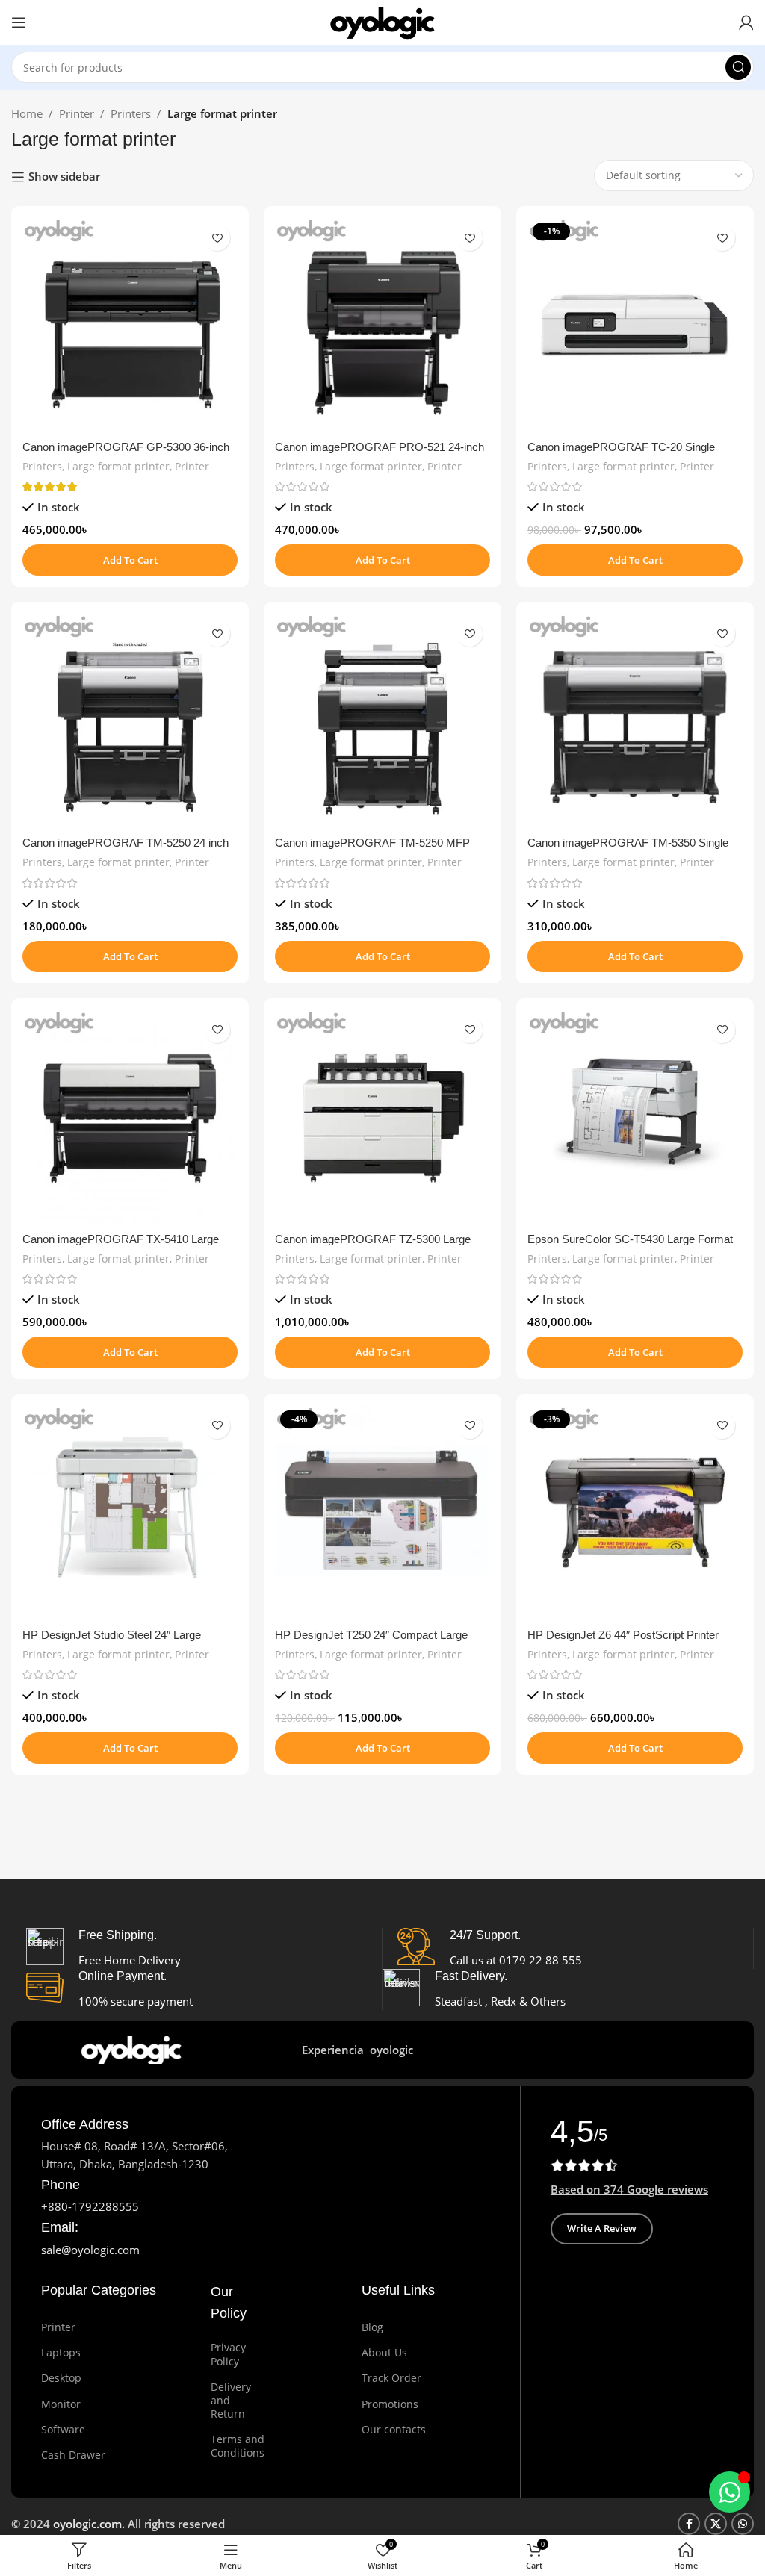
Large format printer (118, 466)
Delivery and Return (231, 2400)
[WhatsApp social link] (743, 2524)
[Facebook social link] (689, 2524)
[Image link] (134, 2048)
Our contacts (394, 2429)
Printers (131, 113)
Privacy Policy (228, 2354)
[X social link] (716, 2524)
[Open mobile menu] (19, 22)
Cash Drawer (73, 2455)
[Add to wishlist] (217, 238)
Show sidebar (64, 177)
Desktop (61, 2378)
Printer (77, 113)
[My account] (746, 22)
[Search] (738, 67)
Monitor (61, 2404)
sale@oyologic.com (90, 2250)
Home (27, 113)
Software (63, 2429)
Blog (372, 2327)
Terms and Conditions (232, 2446)
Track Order (391, 2378)
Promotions (390, 2404)
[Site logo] (382, 21)
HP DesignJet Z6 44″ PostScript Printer (623, 1635)
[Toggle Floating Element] (730, 2492)
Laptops (61, 2352)
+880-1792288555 (90, 2206)
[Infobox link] (85, 2125)
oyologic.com (87, 2524)
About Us (384, 2352)
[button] (130, 560)
